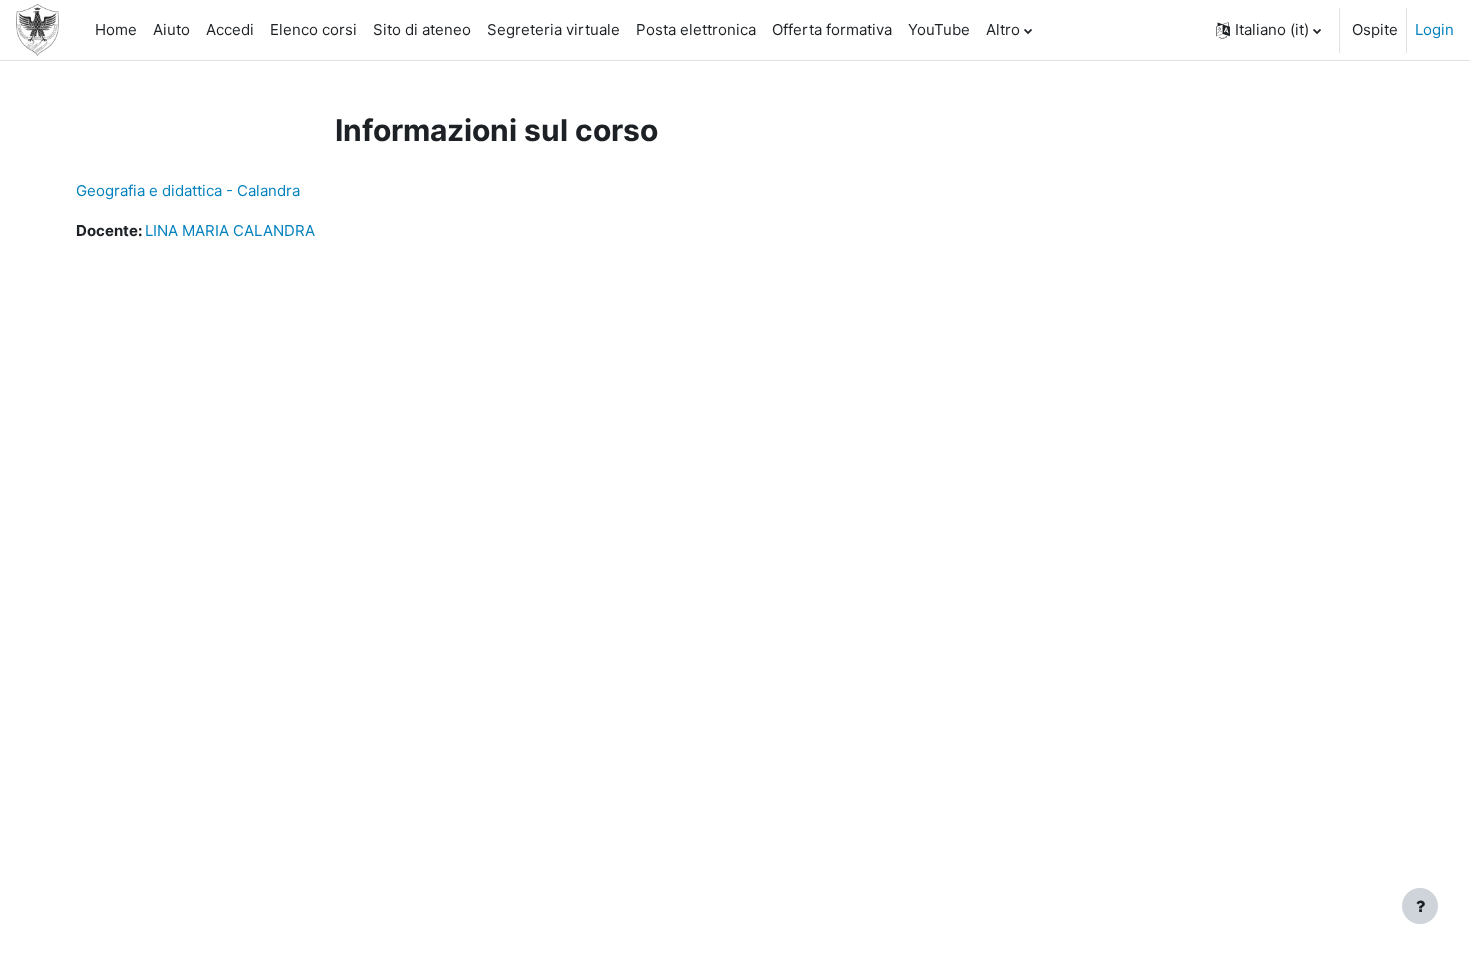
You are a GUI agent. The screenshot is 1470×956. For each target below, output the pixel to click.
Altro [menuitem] (1003, 29)
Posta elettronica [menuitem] (696, 29)
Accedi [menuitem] (230, 29)
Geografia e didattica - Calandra (188, 190)
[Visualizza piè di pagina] (1420, 906)
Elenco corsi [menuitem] (313, 29)
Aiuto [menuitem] (171, 29)
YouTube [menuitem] (939, 29)
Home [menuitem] (116, 29)
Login (1434, 29)
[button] (1268, 30)
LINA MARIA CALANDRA (230, 230)
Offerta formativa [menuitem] (832, 29)
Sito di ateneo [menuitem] (422, 29)
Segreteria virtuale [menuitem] (553, 29)
